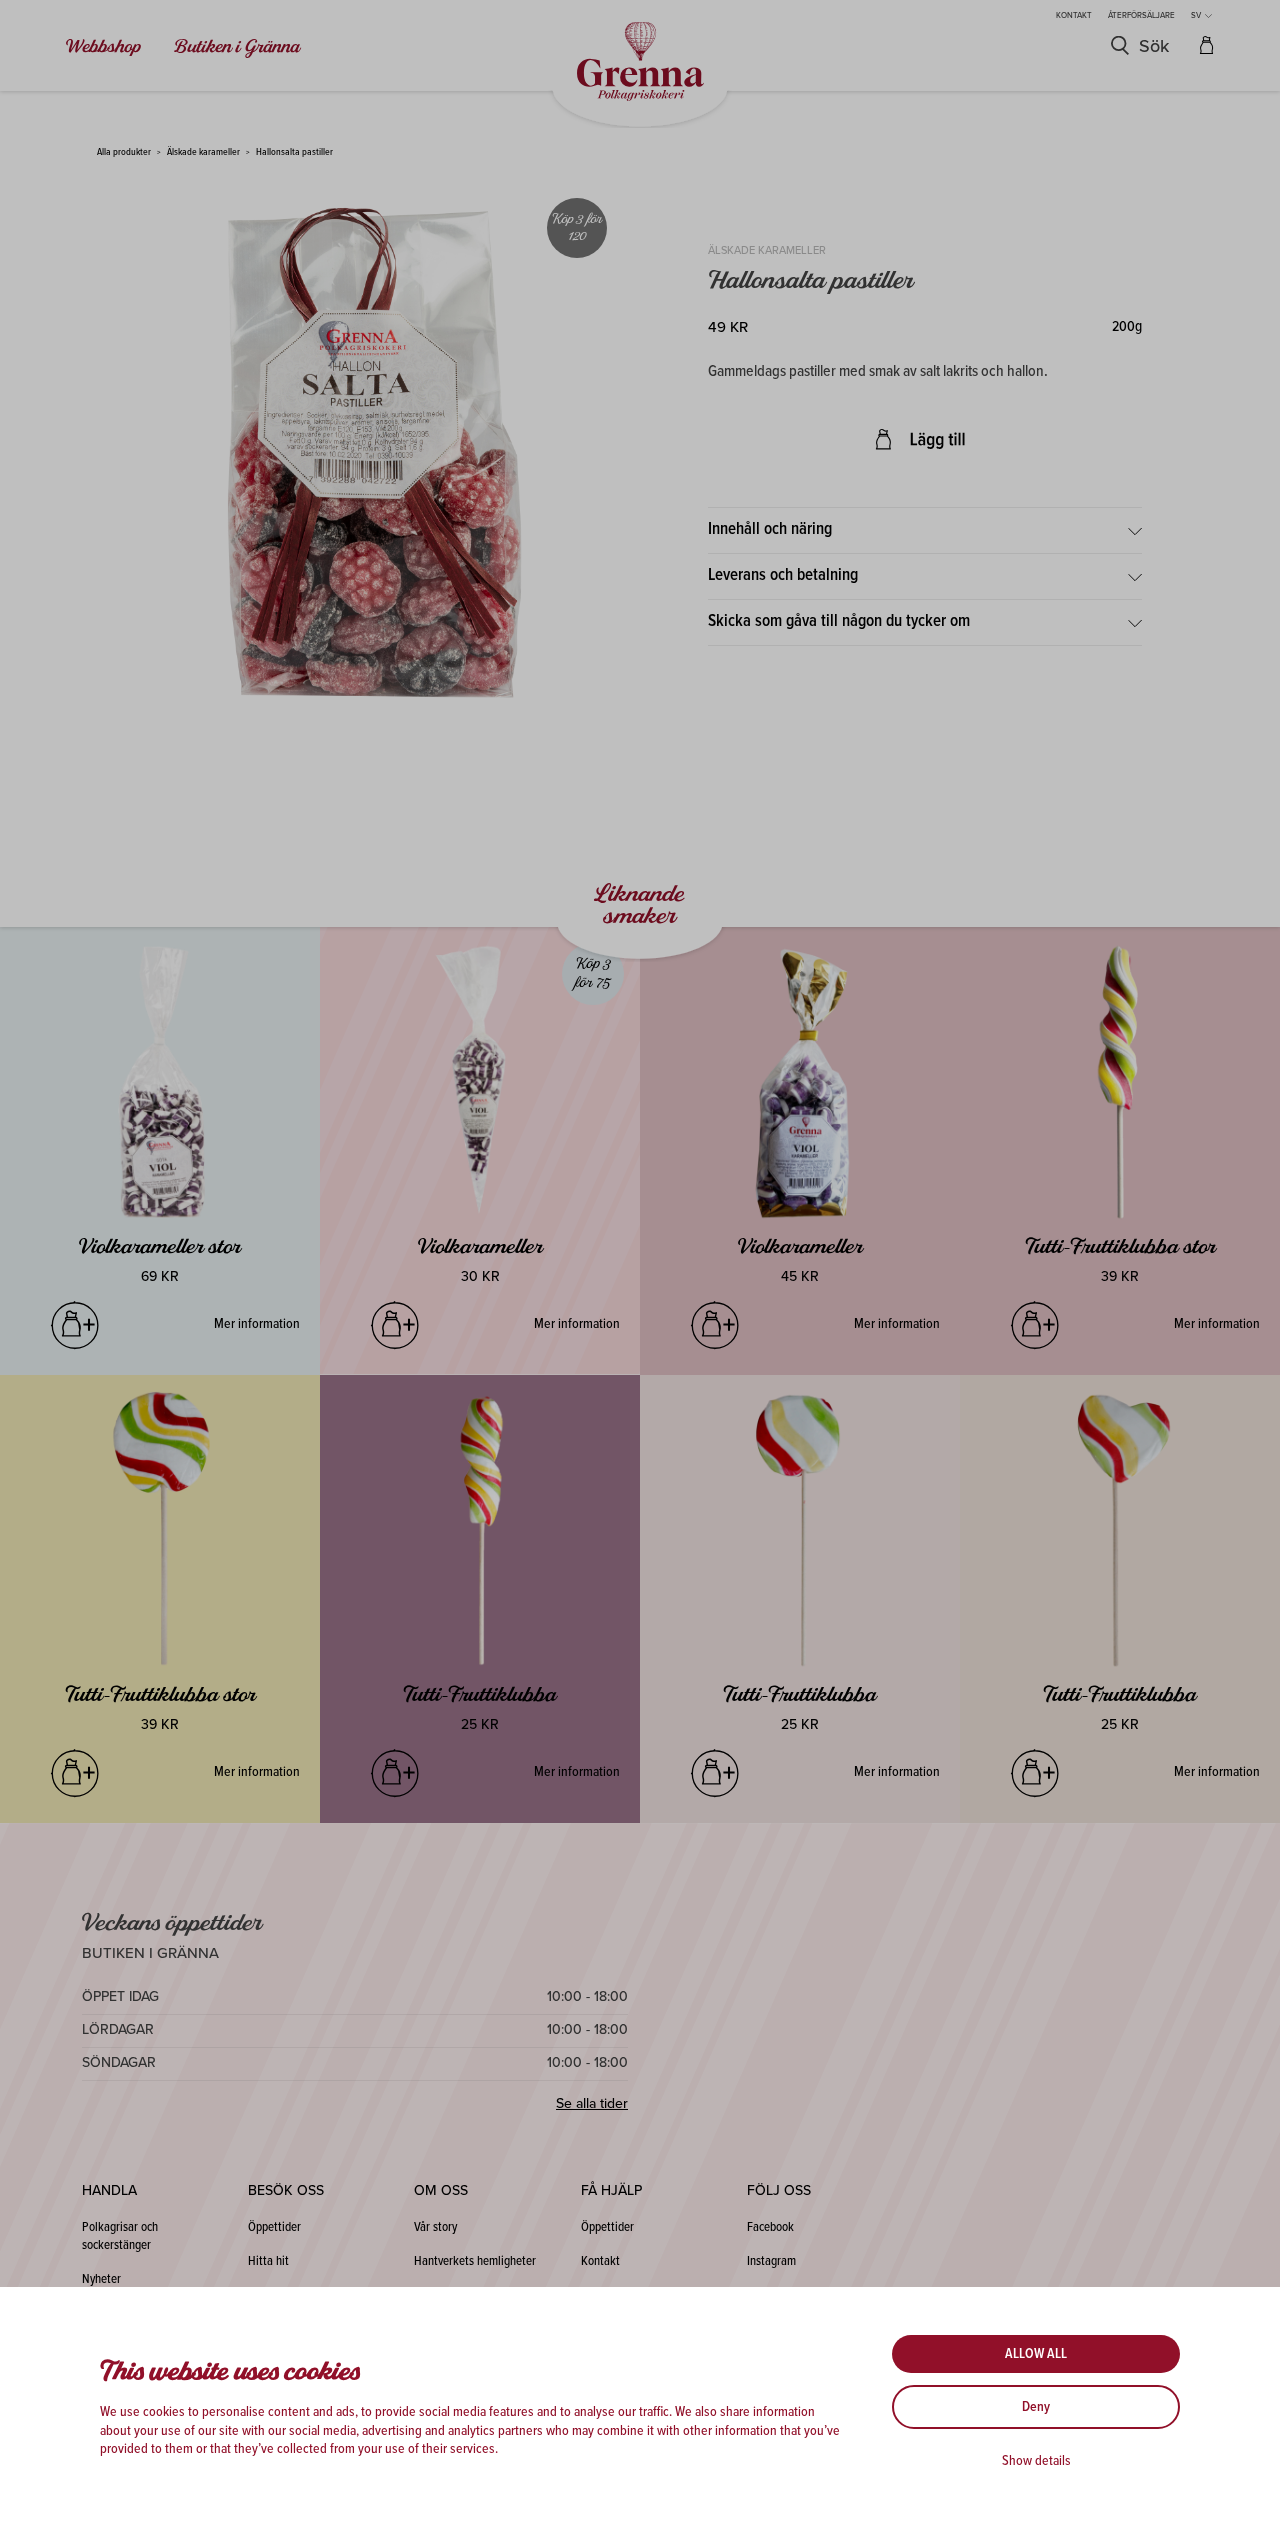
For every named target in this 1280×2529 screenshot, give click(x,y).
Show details (1036, 2461)
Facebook (770, 2227)
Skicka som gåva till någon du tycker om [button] (839, 622)
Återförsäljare (1141, 15)
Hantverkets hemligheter (475, 2261)
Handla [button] (109, 2190)
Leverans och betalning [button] (783, 576)
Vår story (435, 2227)
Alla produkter (124, 152)
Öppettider (274, 2227)
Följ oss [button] (779, 2190)
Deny (1036, 2407)
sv (1197, 15)
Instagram (771, 2261)
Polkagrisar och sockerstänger (120, 2236)
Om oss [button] (441, 2190)
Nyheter (101, 2279)
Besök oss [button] (286, 2190)
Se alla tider (592, 2103)
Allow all (1036, 2354)
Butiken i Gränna (237, 47)
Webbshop (104, 47)
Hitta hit (268, 2261)
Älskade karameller (203, 152)
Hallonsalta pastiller (294, 152)
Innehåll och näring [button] (770, 530)
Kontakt (1074, 15)
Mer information (257, 1324)
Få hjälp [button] (611, 2190)
